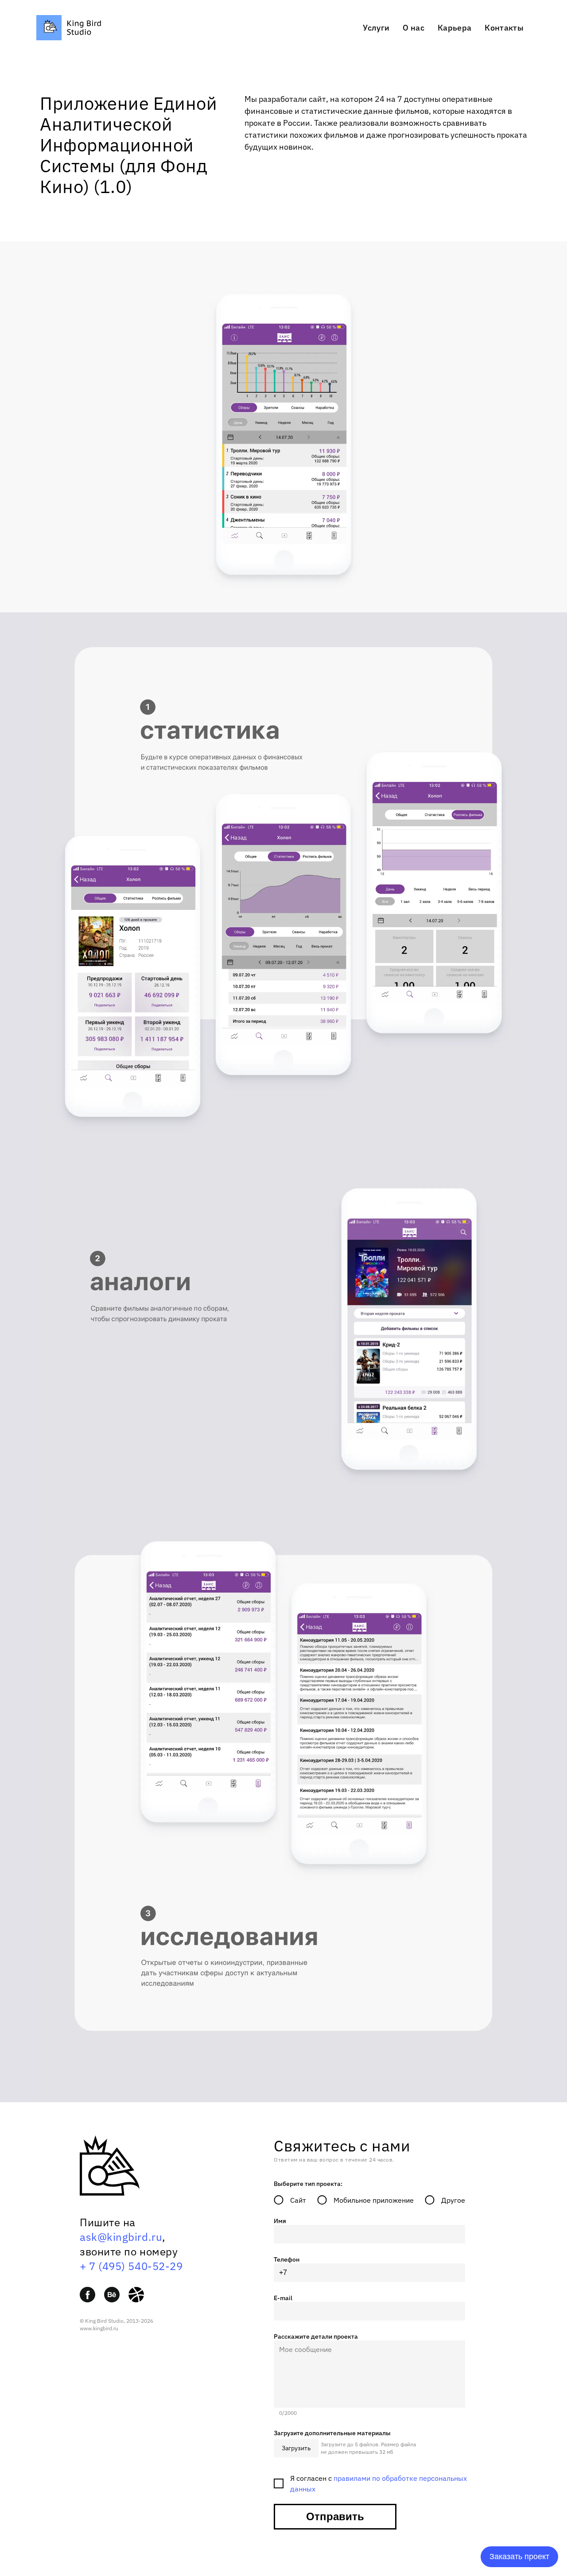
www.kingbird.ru (99, 2328)
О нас (414, 28)
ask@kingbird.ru (121, 2237)
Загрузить (296, 2448)
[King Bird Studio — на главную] (69, 38)
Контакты (504, 28)
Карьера (454, 28)
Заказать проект (519, 2557)
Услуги (376, 28)
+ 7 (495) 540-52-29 (131, 2266)
